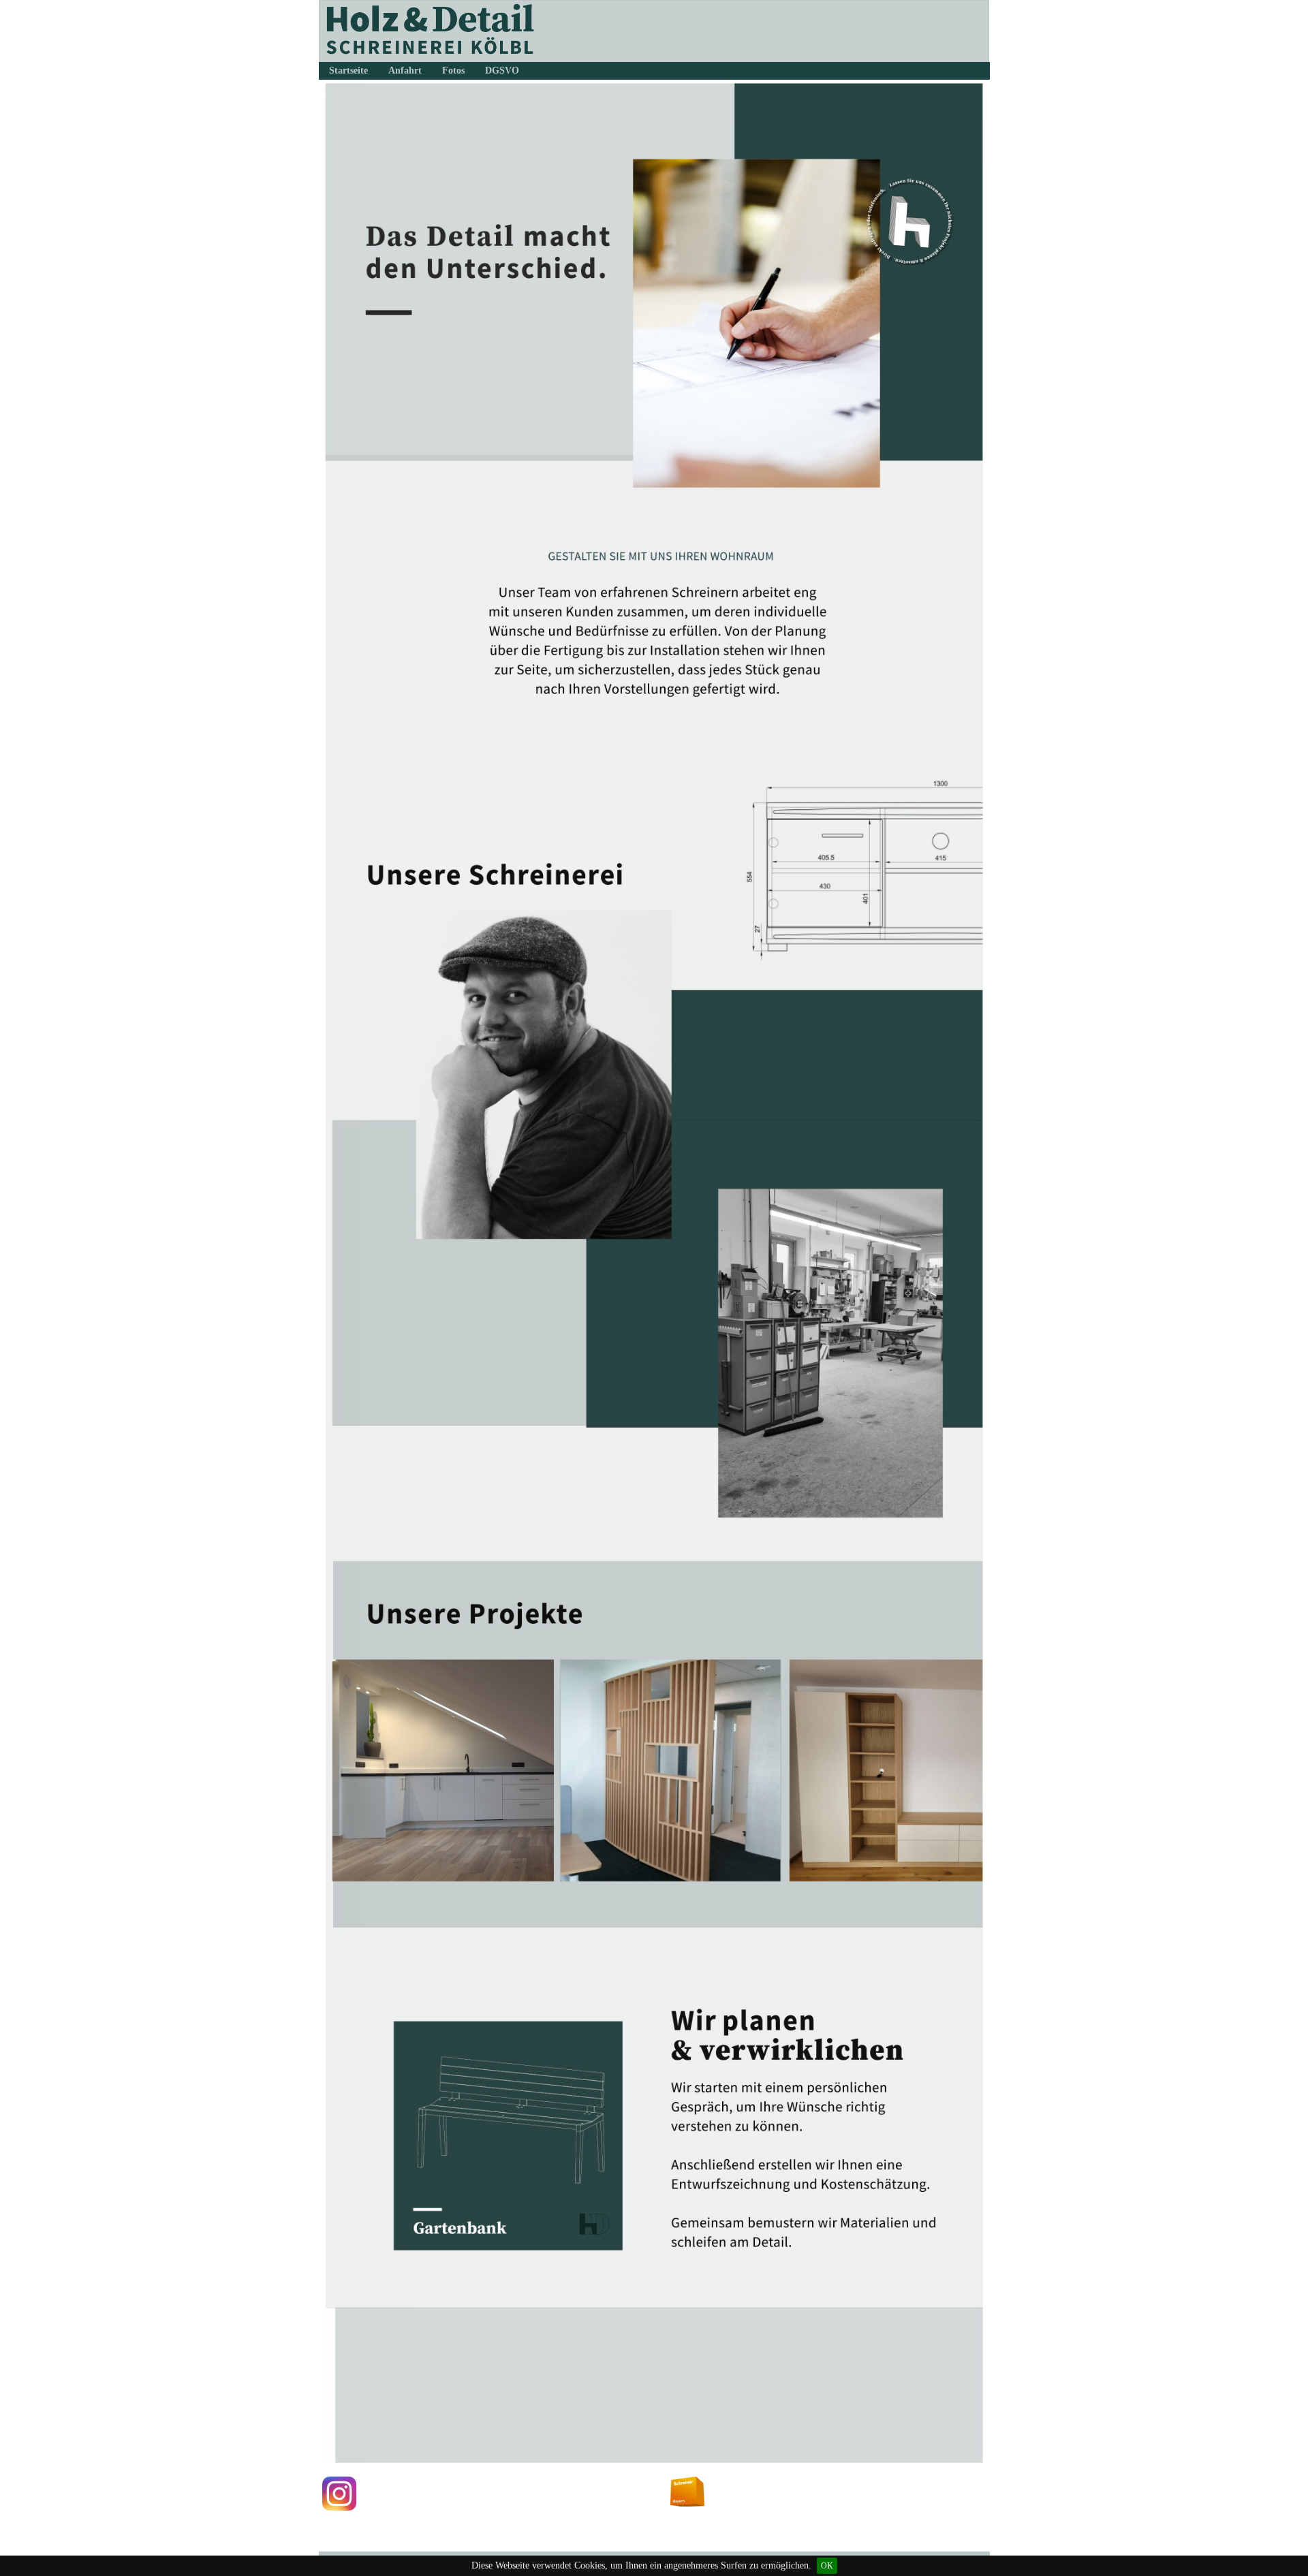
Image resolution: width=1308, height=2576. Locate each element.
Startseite (348, 70)
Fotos (453, 70)
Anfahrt (405, 70)
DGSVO (502, 70)
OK (827, 2566)
